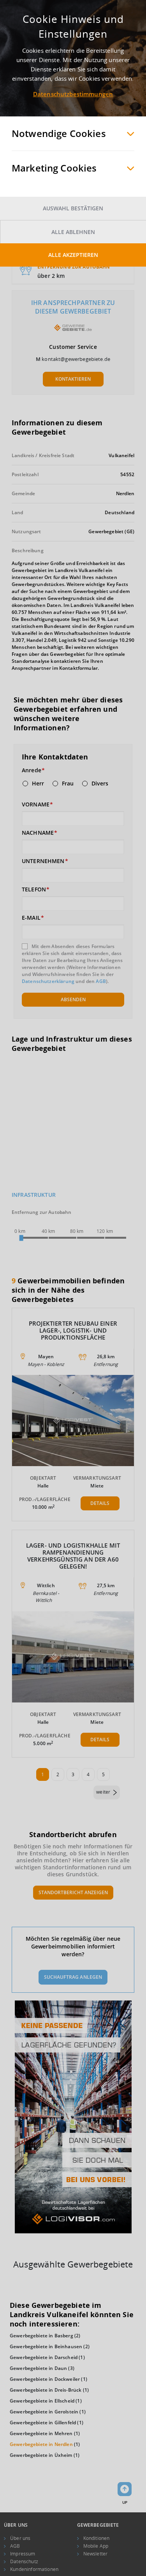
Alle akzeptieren (73, 255)
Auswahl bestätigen (73, 208)
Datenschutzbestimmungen (73, 94)
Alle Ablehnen (73, 232)
